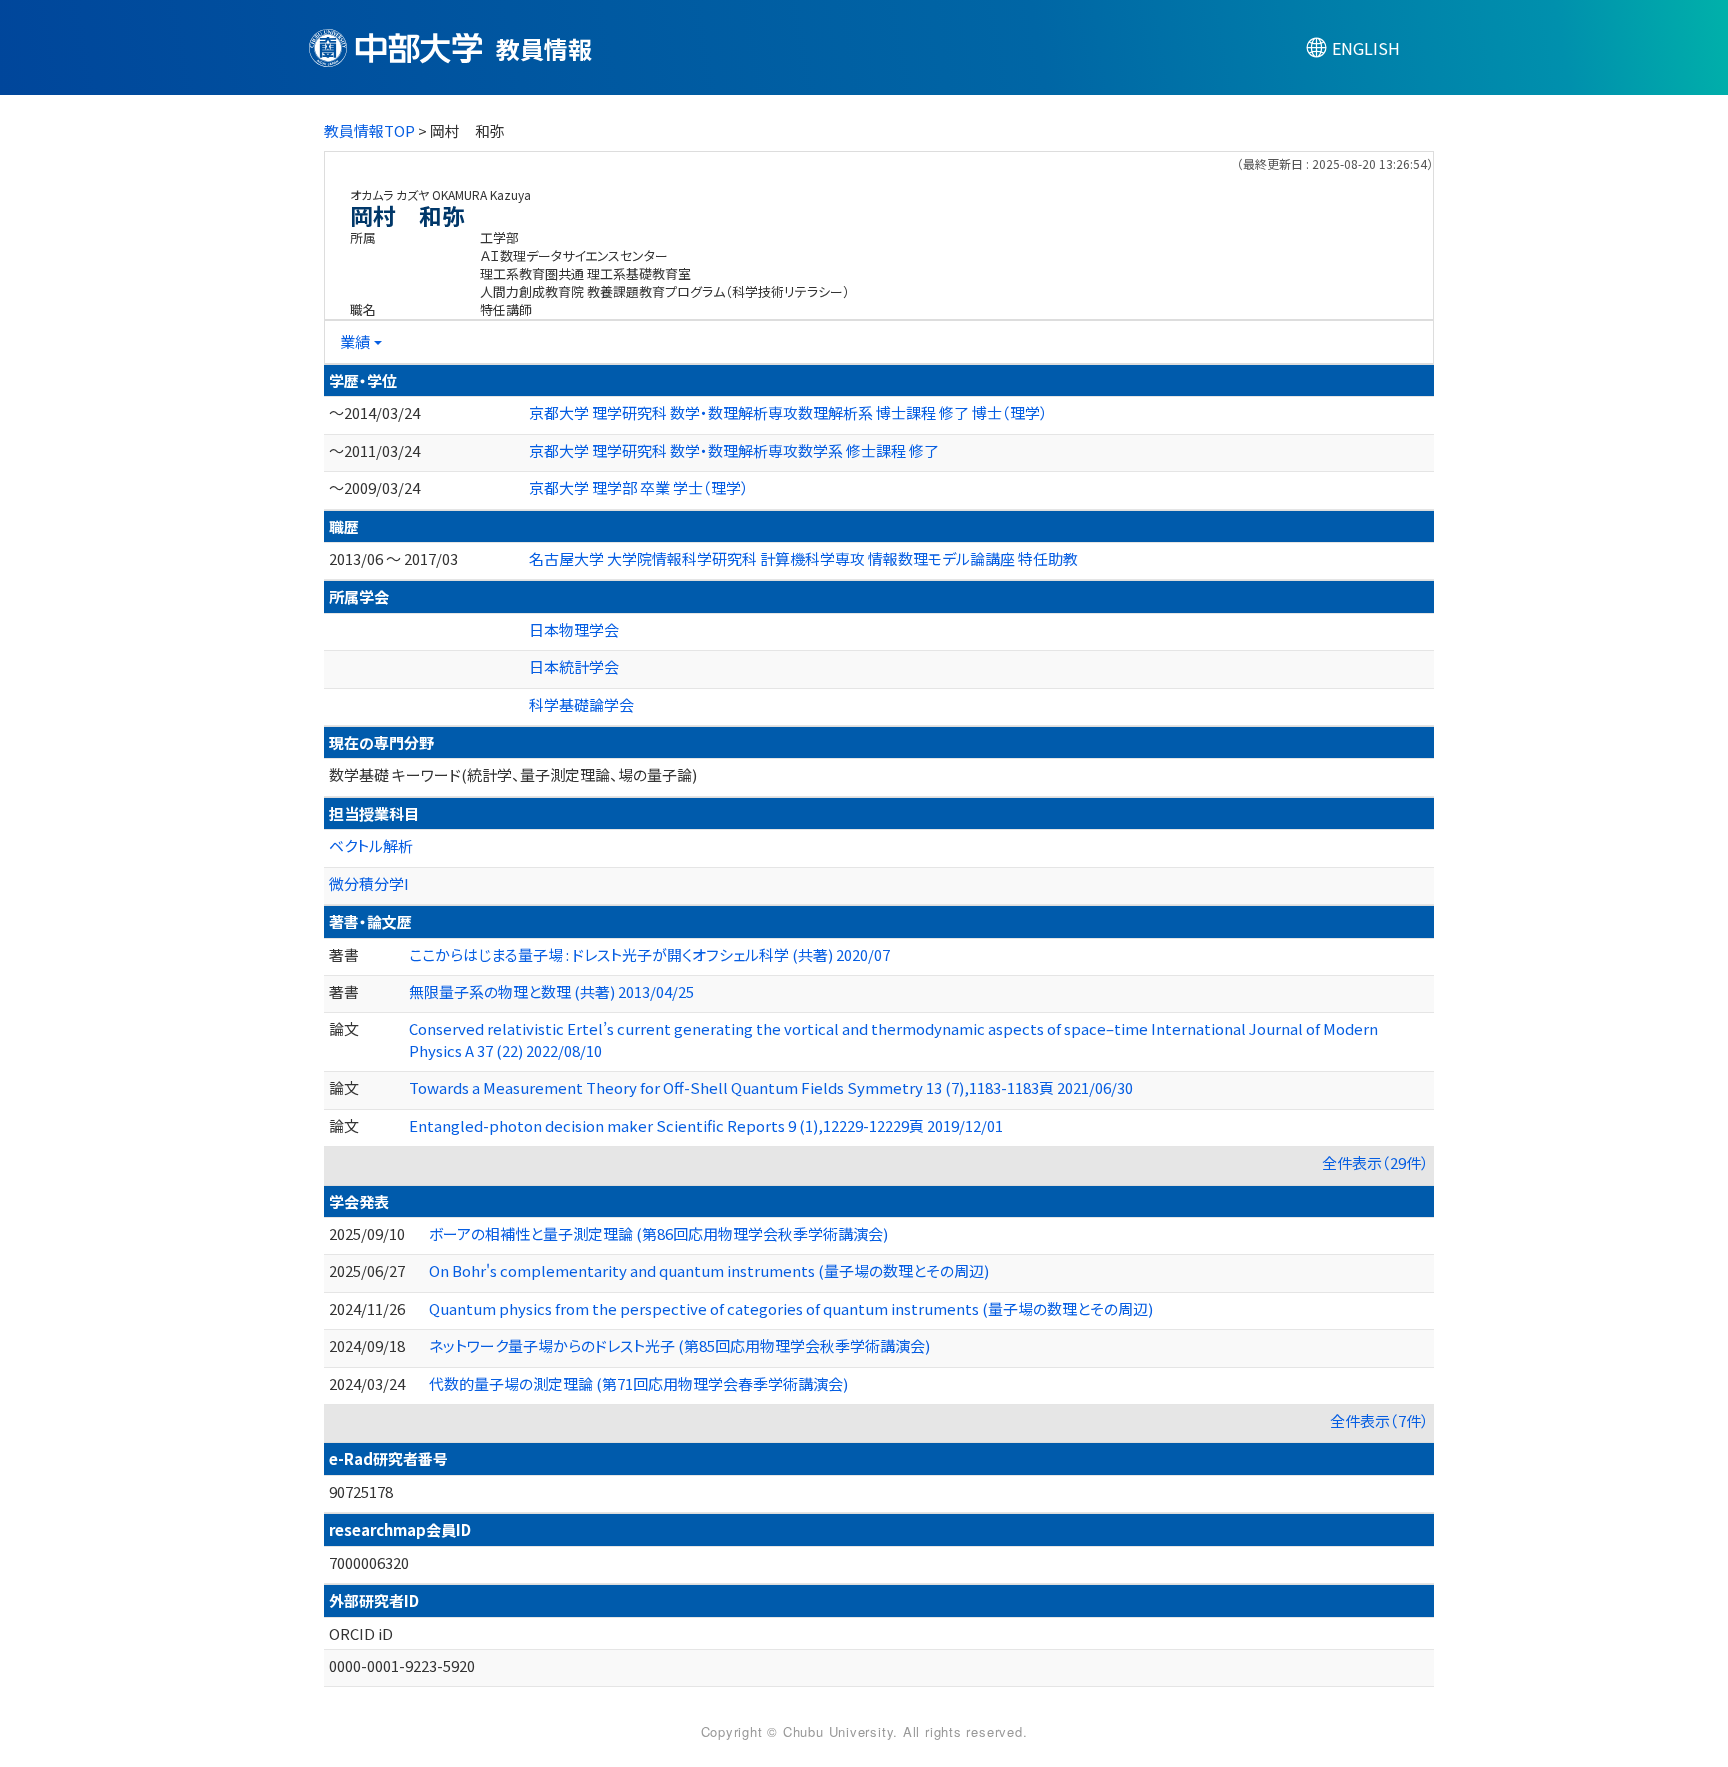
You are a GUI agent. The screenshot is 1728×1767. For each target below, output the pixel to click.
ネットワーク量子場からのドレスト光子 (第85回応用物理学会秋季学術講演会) (679, 1345)
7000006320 (369, 1562)
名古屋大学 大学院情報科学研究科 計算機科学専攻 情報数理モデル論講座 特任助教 (803, 558)
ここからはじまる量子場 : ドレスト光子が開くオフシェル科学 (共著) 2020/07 (649, 954)
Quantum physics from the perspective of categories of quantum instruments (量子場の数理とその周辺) (791, 1308)
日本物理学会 (574, 629)
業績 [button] (355, 341)
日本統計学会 (574, 666)
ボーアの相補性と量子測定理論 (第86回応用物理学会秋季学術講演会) (658, 1233)
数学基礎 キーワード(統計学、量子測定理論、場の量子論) (513, 774)
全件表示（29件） (1375, 1162)
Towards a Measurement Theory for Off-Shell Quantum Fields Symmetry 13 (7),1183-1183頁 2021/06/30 (771, 1087)
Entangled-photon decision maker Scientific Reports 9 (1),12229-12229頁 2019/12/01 (706, 1125)
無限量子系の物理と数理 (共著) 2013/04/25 (551, 991)
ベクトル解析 (371, 845)
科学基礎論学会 (581, 704)
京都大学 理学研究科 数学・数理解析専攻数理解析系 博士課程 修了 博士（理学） (788, 412)
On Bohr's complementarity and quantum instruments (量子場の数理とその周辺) (709, 1270)
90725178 (361, 1491)
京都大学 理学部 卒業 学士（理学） (639, 487)
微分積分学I (369, 883)
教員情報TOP (369, 130)
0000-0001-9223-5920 (402, 1665)
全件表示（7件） (1379, 1420)
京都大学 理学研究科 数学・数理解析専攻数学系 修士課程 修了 (734, 450)
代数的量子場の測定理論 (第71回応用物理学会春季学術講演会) (638, 1383)
